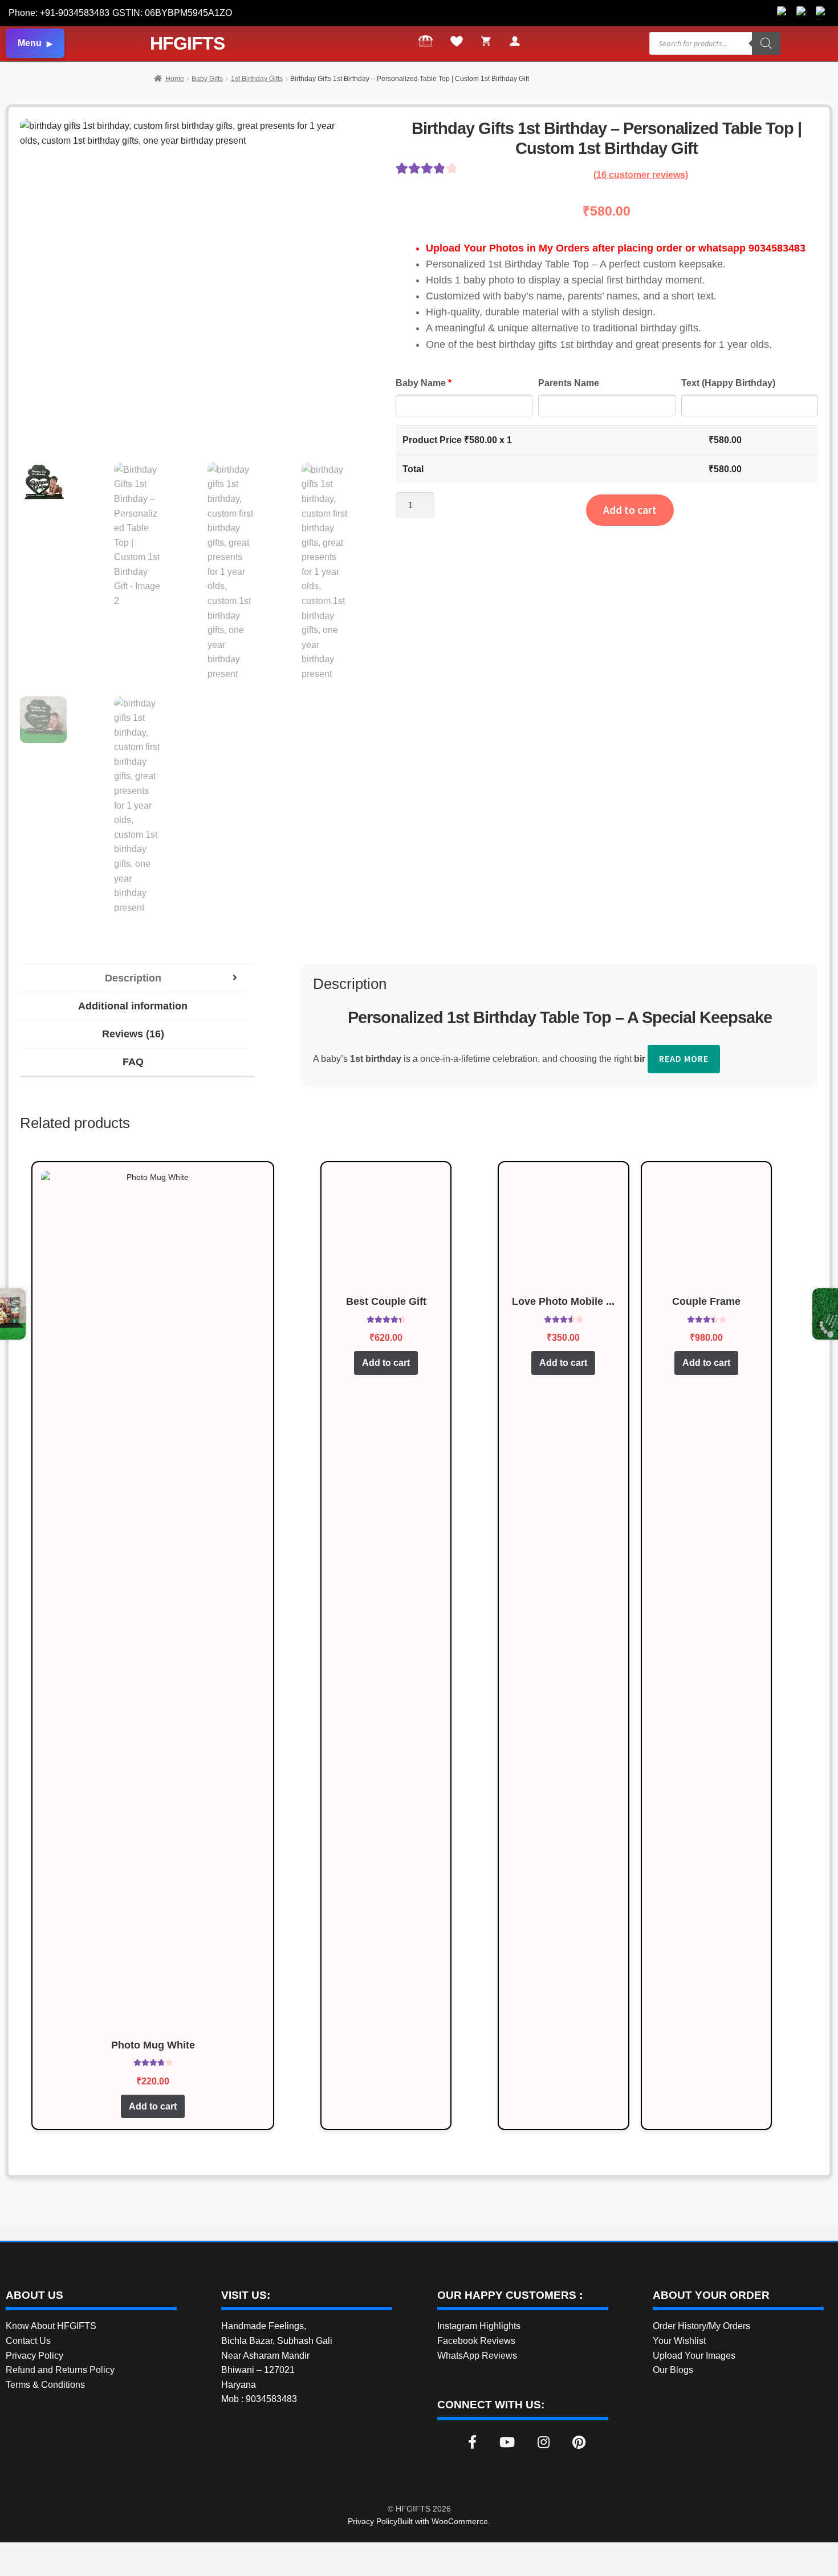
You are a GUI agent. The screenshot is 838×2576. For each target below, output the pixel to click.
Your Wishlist (679, 2341)
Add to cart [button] (153, 2106)
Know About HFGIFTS (51, 2326)
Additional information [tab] (133, 1006)
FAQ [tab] (133, 1062)
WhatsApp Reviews (477, 2356)
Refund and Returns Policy (60, 2370)
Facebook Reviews (476, 2341)
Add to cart (630, 510)
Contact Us (28, 2341)
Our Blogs (673, 2370)
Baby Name (424, 383)
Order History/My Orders (701, 2326)
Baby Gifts (207, 79)
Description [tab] (133, 978)
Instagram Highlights (479, 2326)
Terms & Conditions (45, 2385)
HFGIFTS (187, 43)
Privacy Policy (34, 2356)
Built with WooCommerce (443, 2521)
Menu (30, 43)
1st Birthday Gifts (257, 79)
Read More (684, 1058)
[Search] (766, 43)
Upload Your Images (694, 2356)
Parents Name (569, 383)
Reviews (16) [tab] (133, 1034)
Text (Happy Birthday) (728, 383)
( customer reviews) (641, 175)
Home (175, 79)
